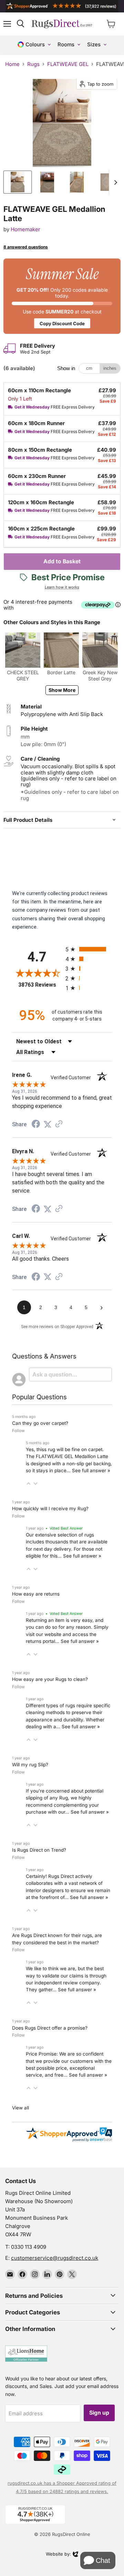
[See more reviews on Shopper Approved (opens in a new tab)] (59, 1125)
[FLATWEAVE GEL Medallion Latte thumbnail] (18, 182)
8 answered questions (26, 247)
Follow (18, 1431)
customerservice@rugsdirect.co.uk (55, 2258)
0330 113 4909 (29, 2247)
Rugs (33, 64)
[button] (29, 1484)
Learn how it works (62, 587)
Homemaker (25, 229)
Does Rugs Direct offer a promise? (50, 2028)
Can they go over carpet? (40, 1423)
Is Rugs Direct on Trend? (39, 1850)
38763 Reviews (40, 985)
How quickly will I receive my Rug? (50, 1508)
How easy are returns (36, 1594)
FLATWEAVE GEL (68, 64)
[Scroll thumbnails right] (114, 182)
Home (12, 64)
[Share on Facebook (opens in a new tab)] (36, 1125)
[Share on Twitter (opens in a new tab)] (48, 1125)
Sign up (99, 2413)
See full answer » (91, 1470)
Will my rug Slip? (30, 1765)
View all (20, 2108)
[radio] (89, 949)
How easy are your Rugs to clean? (50, 1679)
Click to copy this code (62, 296)
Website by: (58, 2555)
